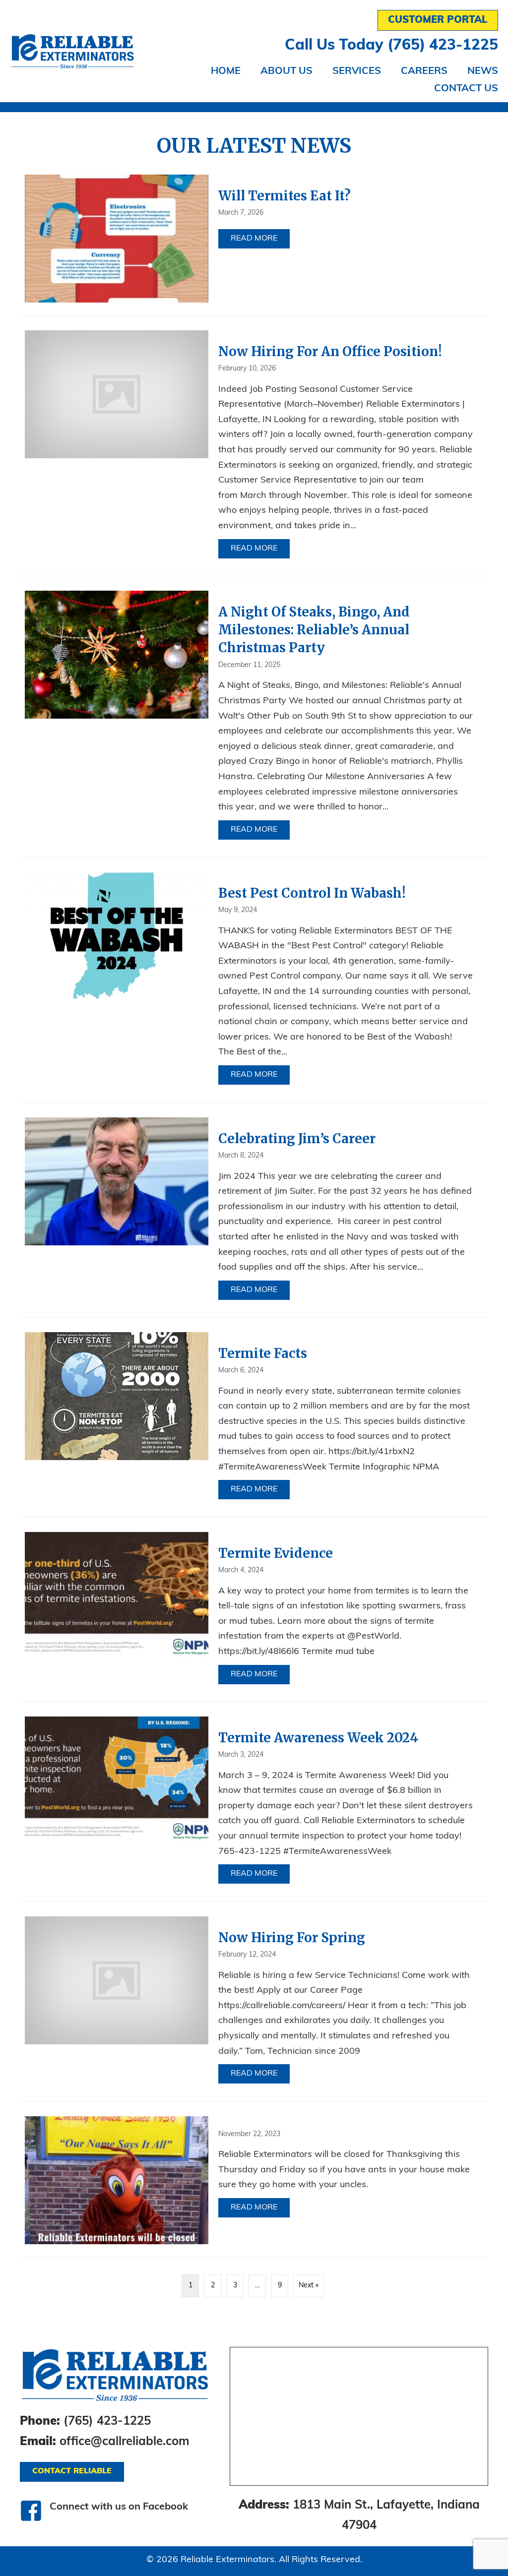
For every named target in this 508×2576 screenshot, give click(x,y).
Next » (309, 2286)
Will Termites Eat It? (285, 196)
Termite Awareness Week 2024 (318, 1738)
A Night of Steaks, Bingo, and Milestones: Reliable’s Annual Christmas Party (314, 630)
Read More (260, 239)
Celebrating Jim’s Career (297, 1138)
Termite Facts (263, 1353)
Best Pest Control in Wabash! (312, 893)
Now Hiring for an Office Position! (330, 351)
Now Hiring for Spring (292, 1937)
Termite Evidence (276, 1553)
